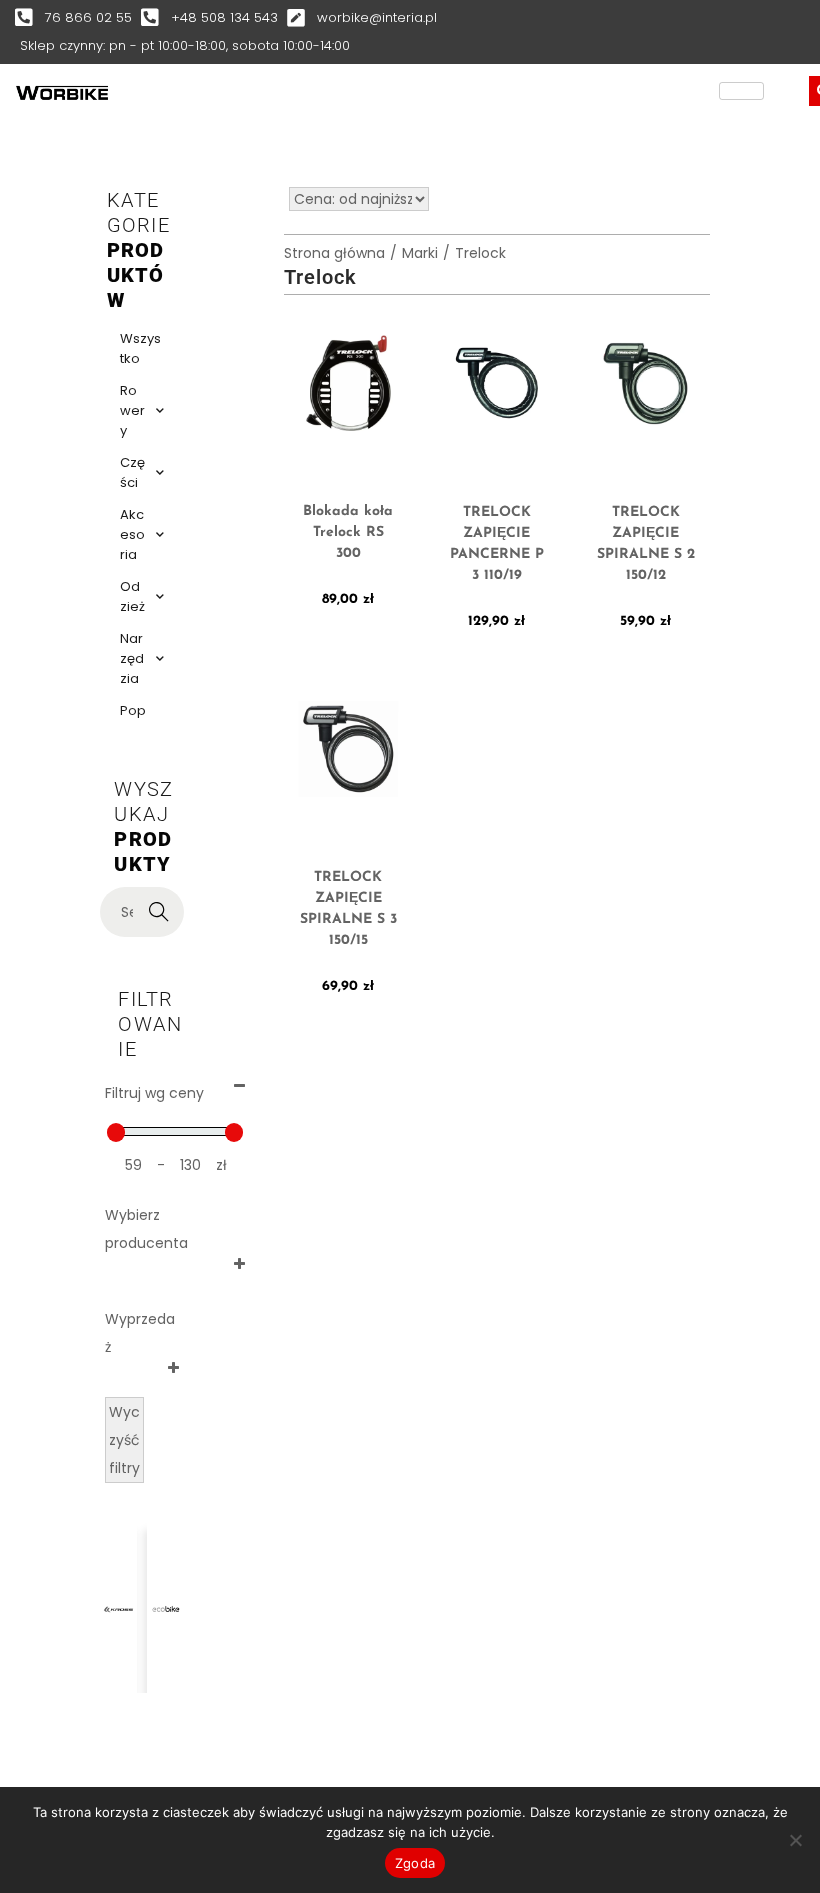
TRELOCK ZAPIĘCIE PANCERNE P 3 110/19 (497, 544)
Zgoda (415, 1863)
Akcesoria (132, 534)
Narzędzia (132, 658)
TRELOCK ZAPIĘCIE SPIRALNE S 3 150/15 (348, 909)
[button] (52, 1584)
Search (159, 912)
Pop (133, 710)
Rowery (132, 410)
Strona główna (334, 253)
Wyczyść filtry (124, 1440)
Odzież (132, 596)
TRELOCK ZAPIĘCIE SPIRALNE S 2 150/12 (646, 544)
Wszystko (140, 348)
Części (132, 472)
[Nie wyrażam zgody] (795, 1840)
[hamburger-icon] (741, 91)
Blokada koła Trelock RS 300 (348, 532)
